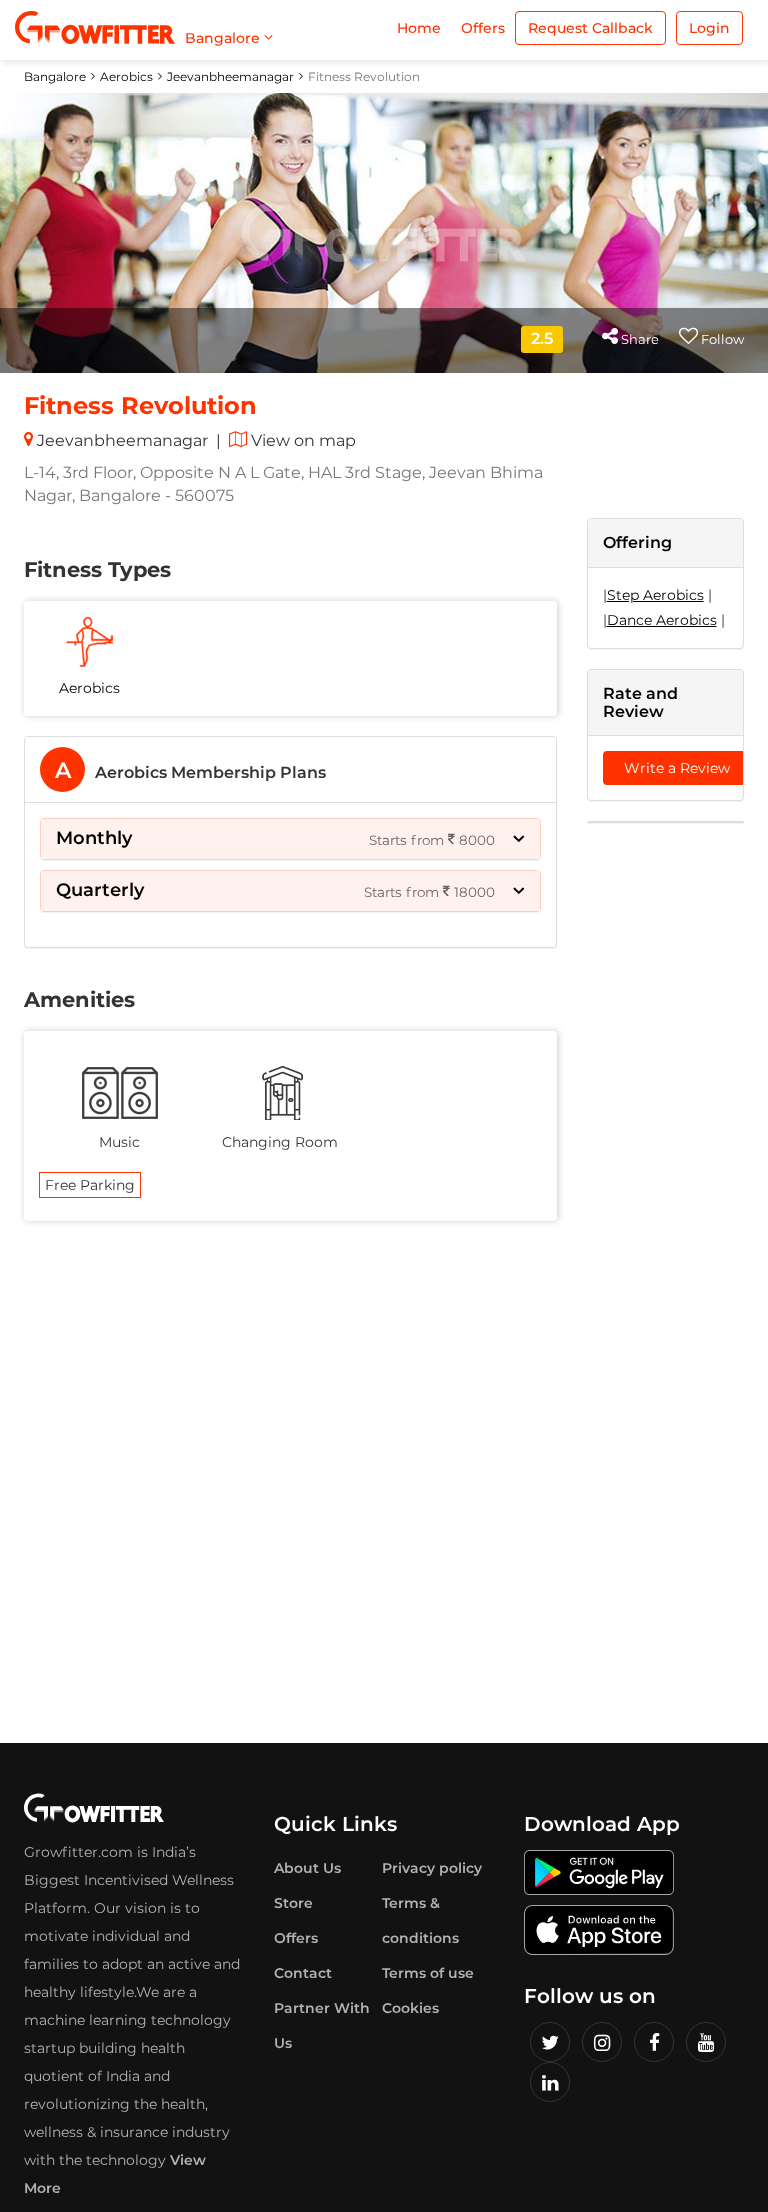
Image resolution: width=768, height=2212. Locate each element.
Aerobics (126, 76)
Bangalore (55, 76)
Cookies (410, 2008)
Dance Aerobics (662, 620)
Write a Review (677, 768)
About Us (307, 1868)
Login (709, 28)
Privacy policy (432, 1868)
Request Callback (590, 28)
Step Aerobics (655, 595)
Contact (303, 1973)
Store (293, 1903)
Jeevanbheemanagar (230, 76)
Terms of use (428, 1973)
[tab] (290, 769)
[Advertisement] (666, 1143)
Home (419, 28)
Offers (483, 28)
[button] (290, 839)
